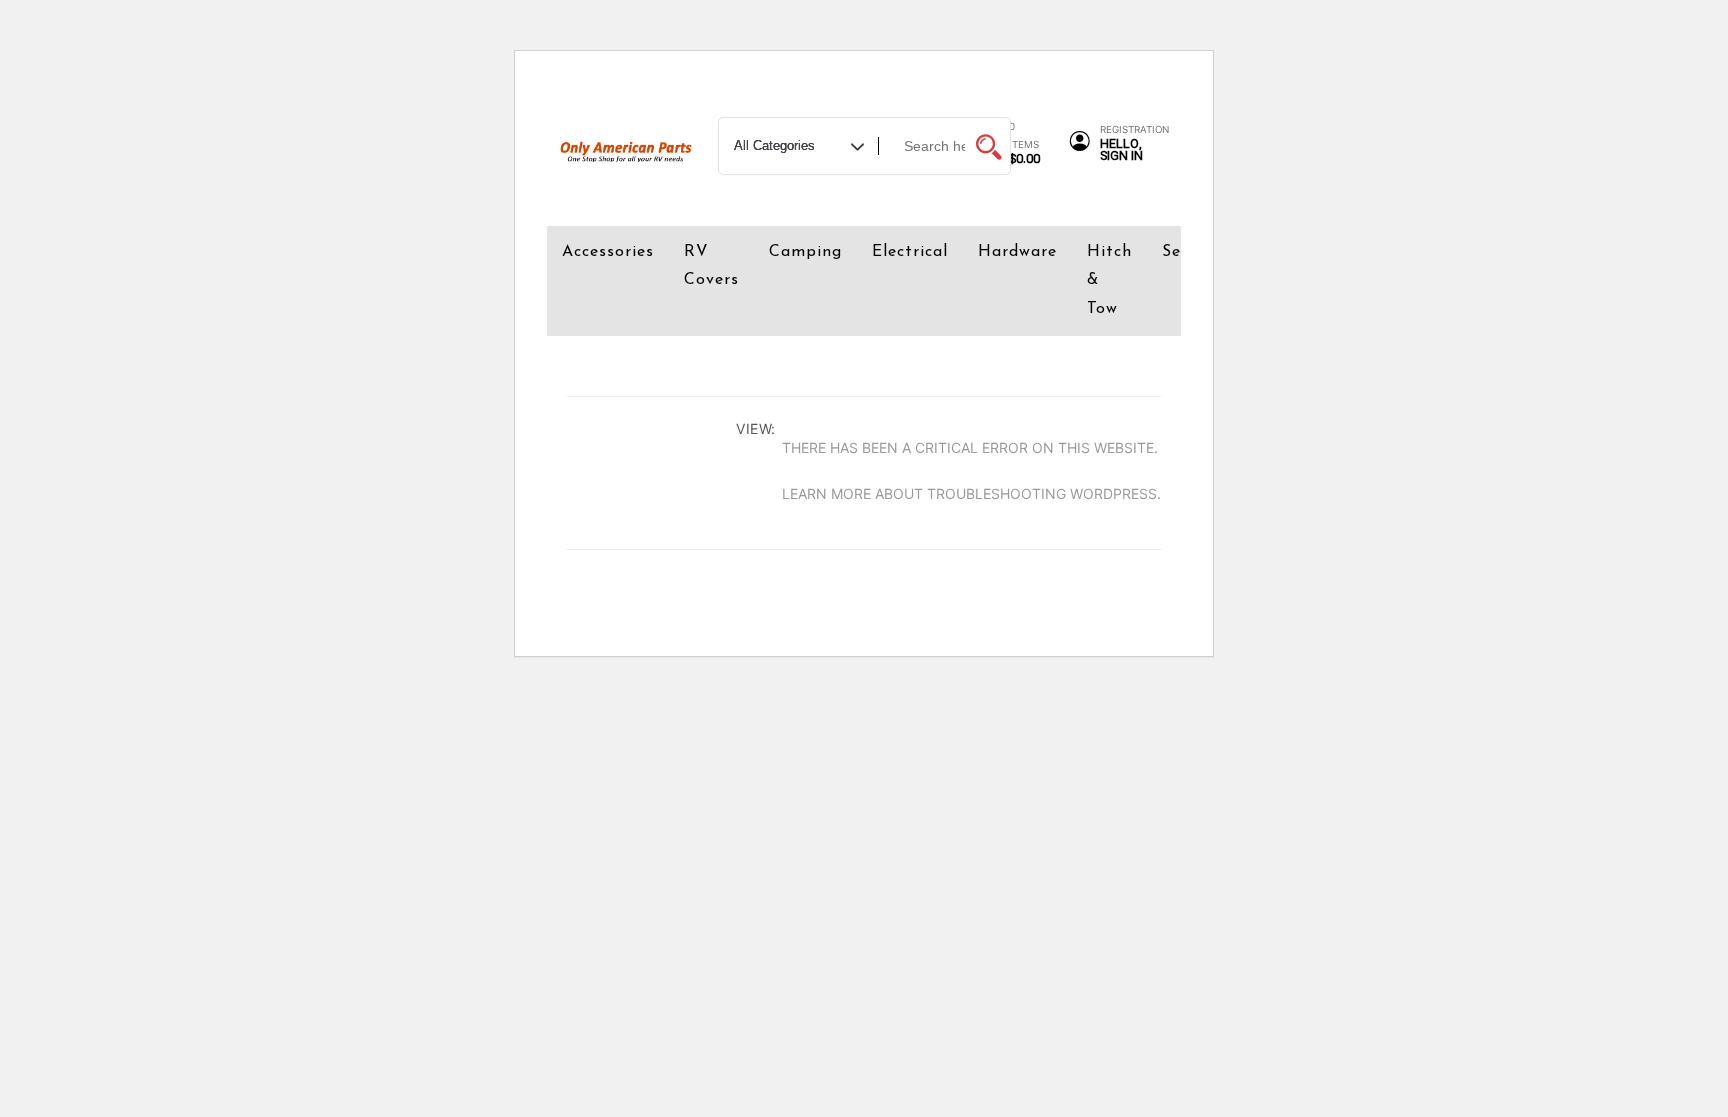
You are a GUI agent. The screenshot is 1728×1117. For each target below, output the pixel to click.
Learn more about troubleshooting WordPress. (971, 493)
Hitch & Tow (1109, 281)
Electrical (910, 252)
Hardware (1017, 252)
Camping (805, 252)
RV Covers (711, 266)
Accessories (608, 252)
